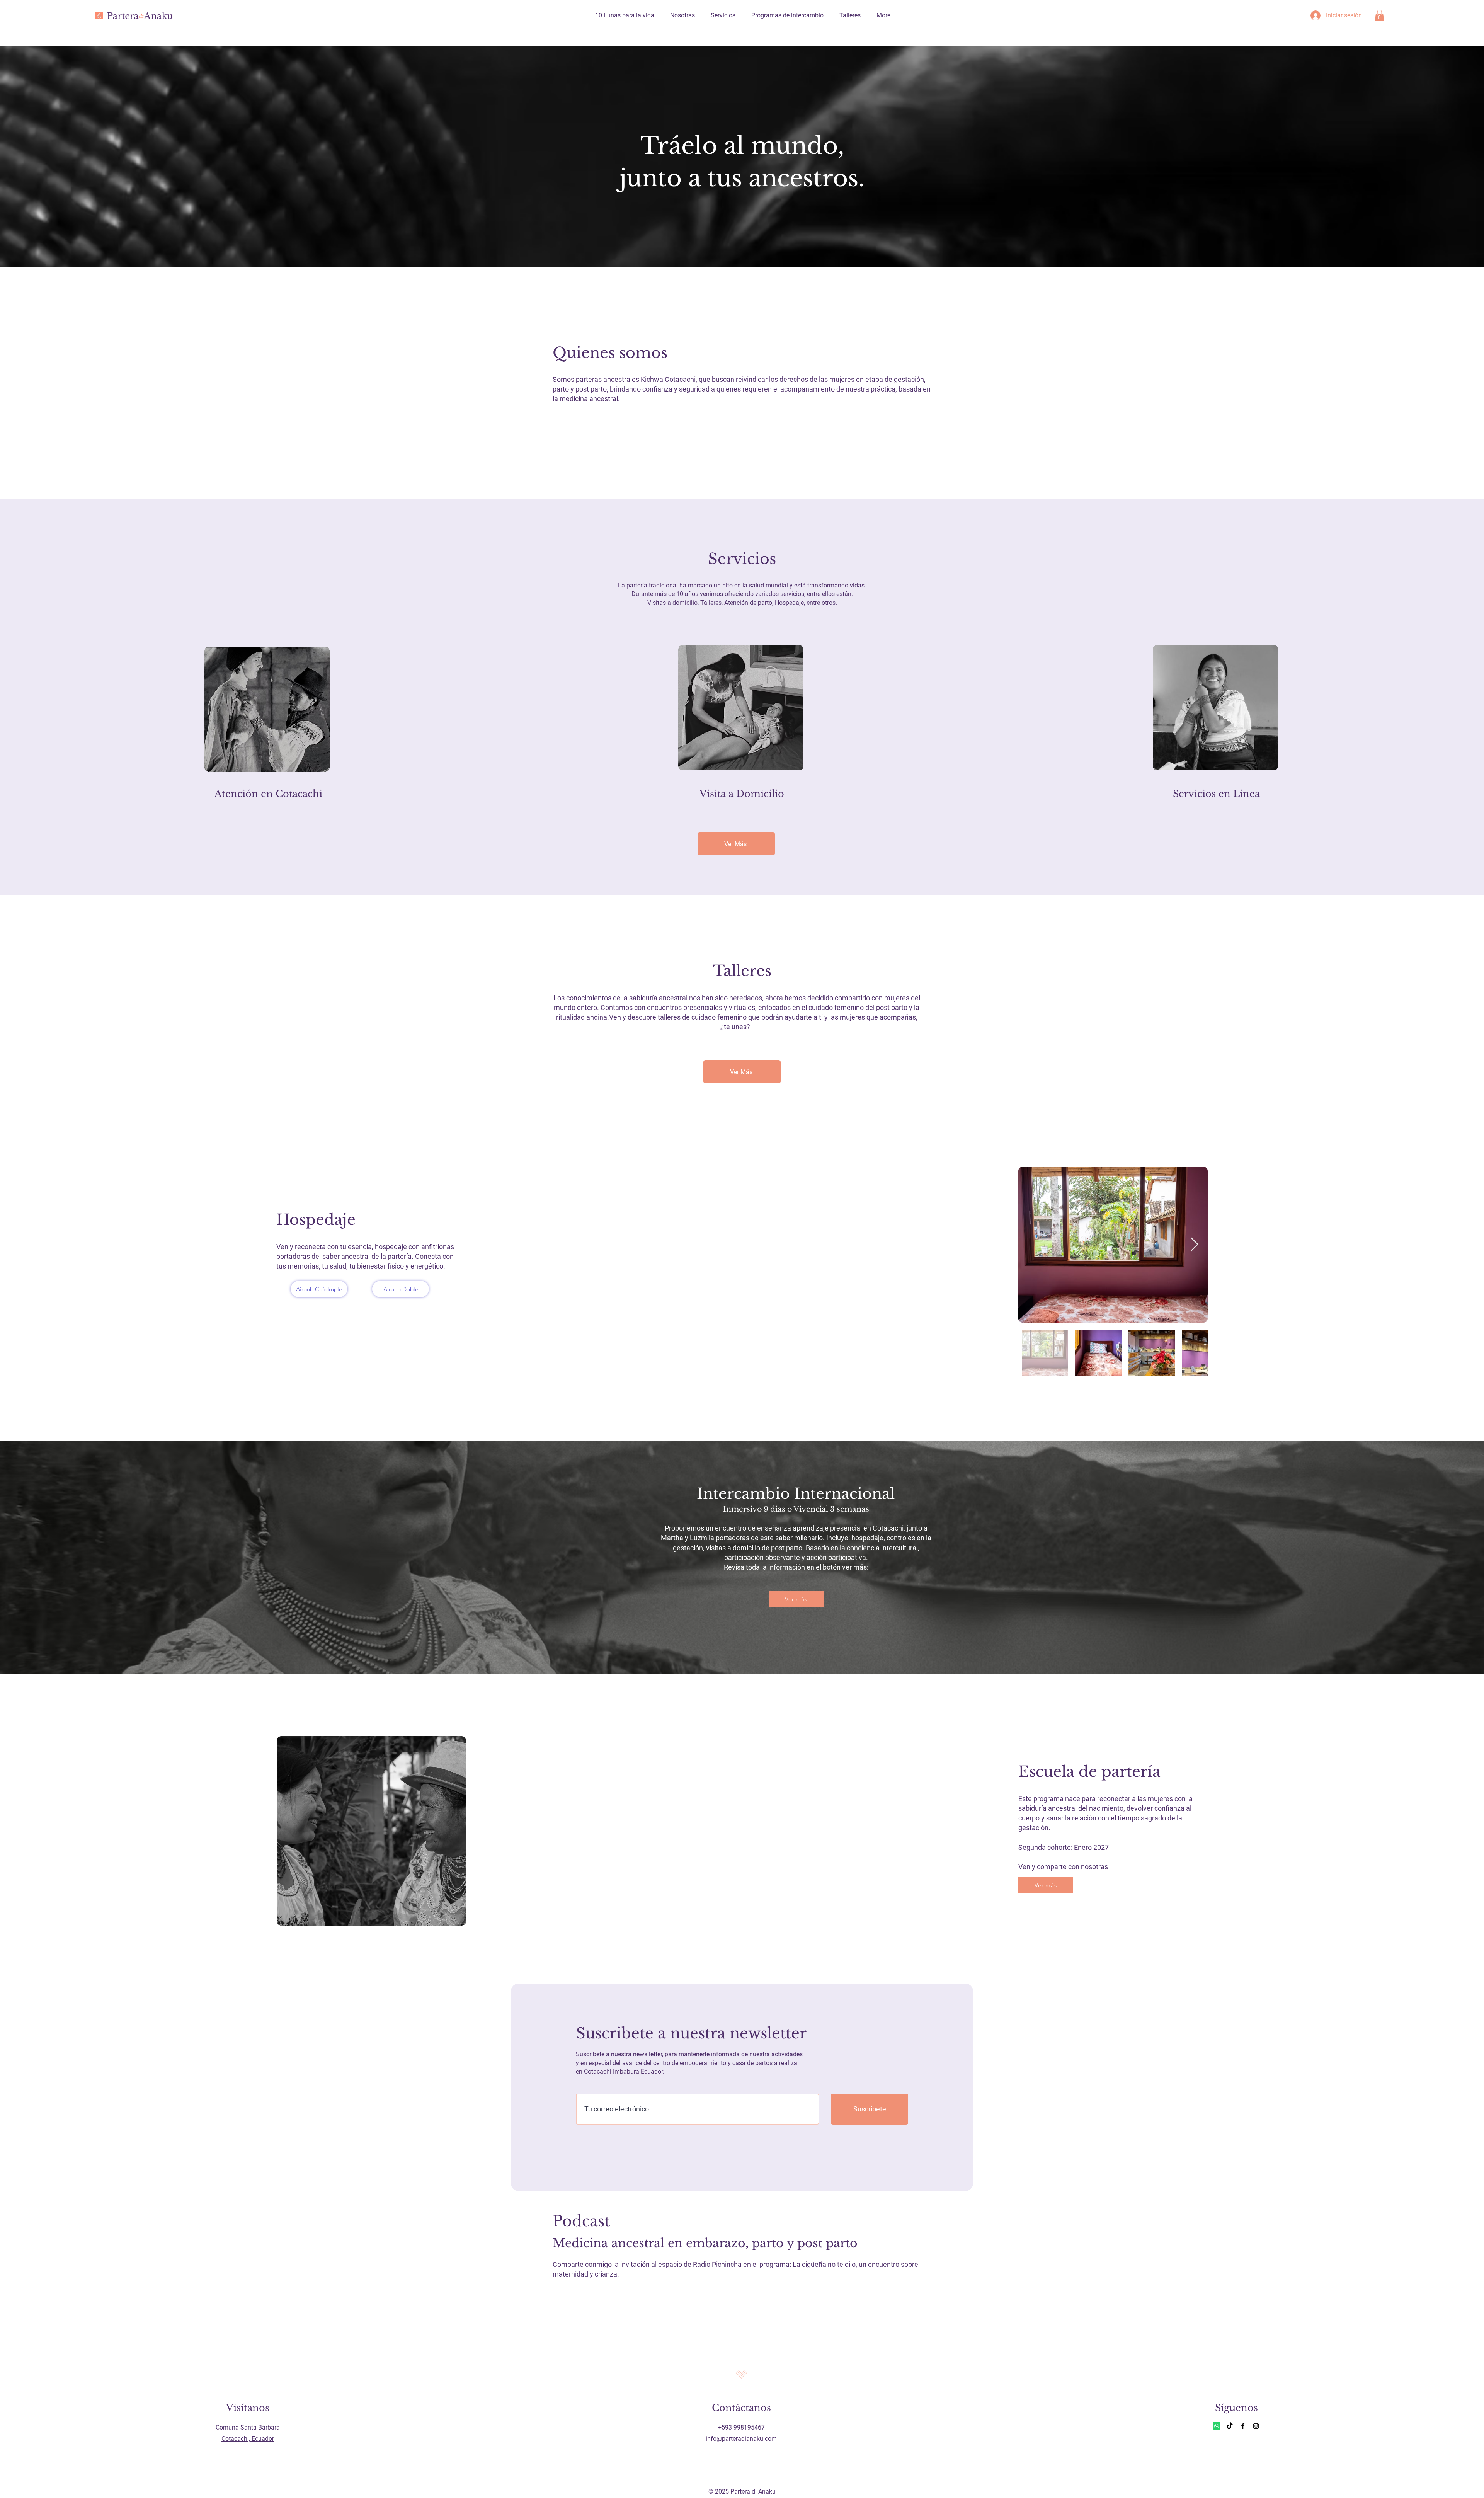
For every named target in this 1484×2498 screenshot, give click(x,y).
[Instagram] (1256, 2426)
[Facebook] (1243, 2426)
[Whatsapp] (1217, 2426)
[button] (1379, 15)
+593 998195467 (741, 2427)
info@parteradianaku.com (741, 2439)
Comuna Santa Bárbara (248, 2427)
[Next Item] (1194, 1245)
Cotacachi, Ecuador (248, 2439)
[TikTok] (1230, 2426)
